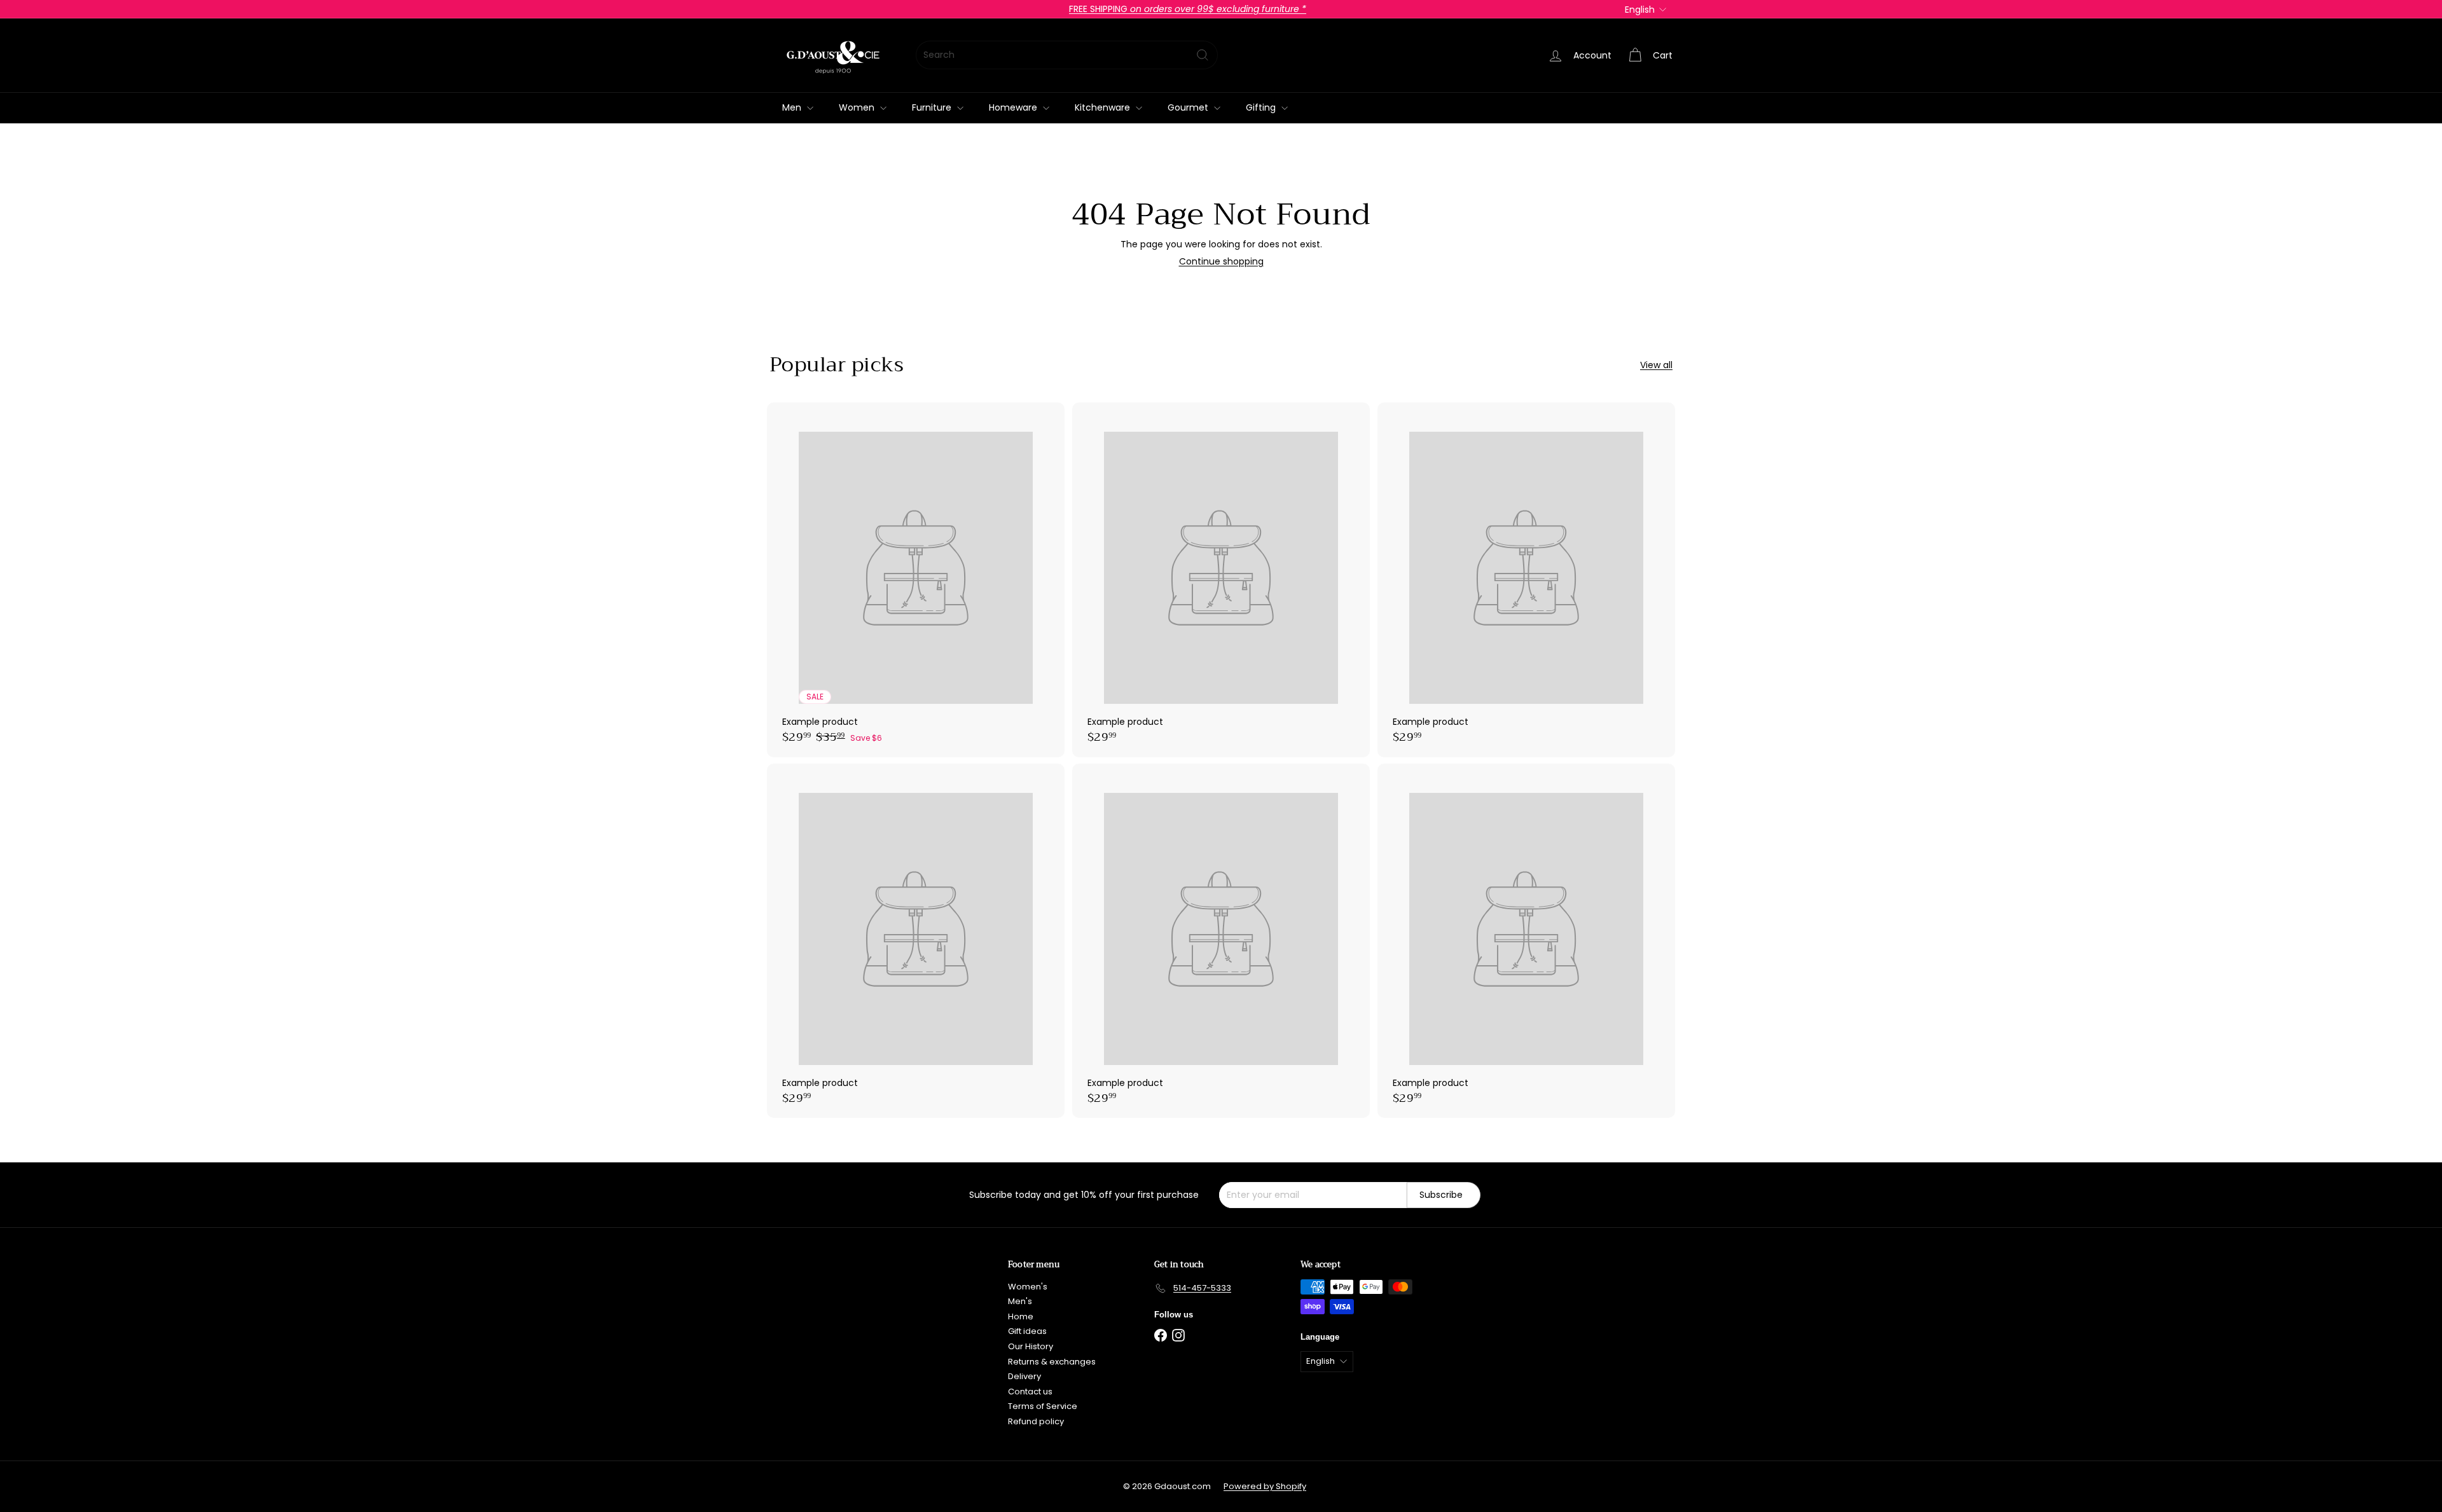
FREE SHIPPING (1188, 9)
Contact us (1030, 1392)
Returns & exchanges (1052, 1362)
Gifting (1262, 107)
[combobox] (1067, 55)
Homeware (1014, 107)
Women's (1028, 1287)
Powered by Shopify (1265, 1486)
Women (858, 107)
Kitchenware (1104, 107)
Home (1021, 1316)
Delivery (1024, 1376)
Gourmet (1189, 107)
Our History (1031, 1346)
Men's (1020, 1301)
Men (793, 107)
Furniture (933, 107)
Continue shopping (1221, 261)
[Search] (1203, 55)
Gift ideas (1027, 1331)
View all (1656, 365)
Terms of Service (1043, 1406)
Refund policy (1036, 1421)
